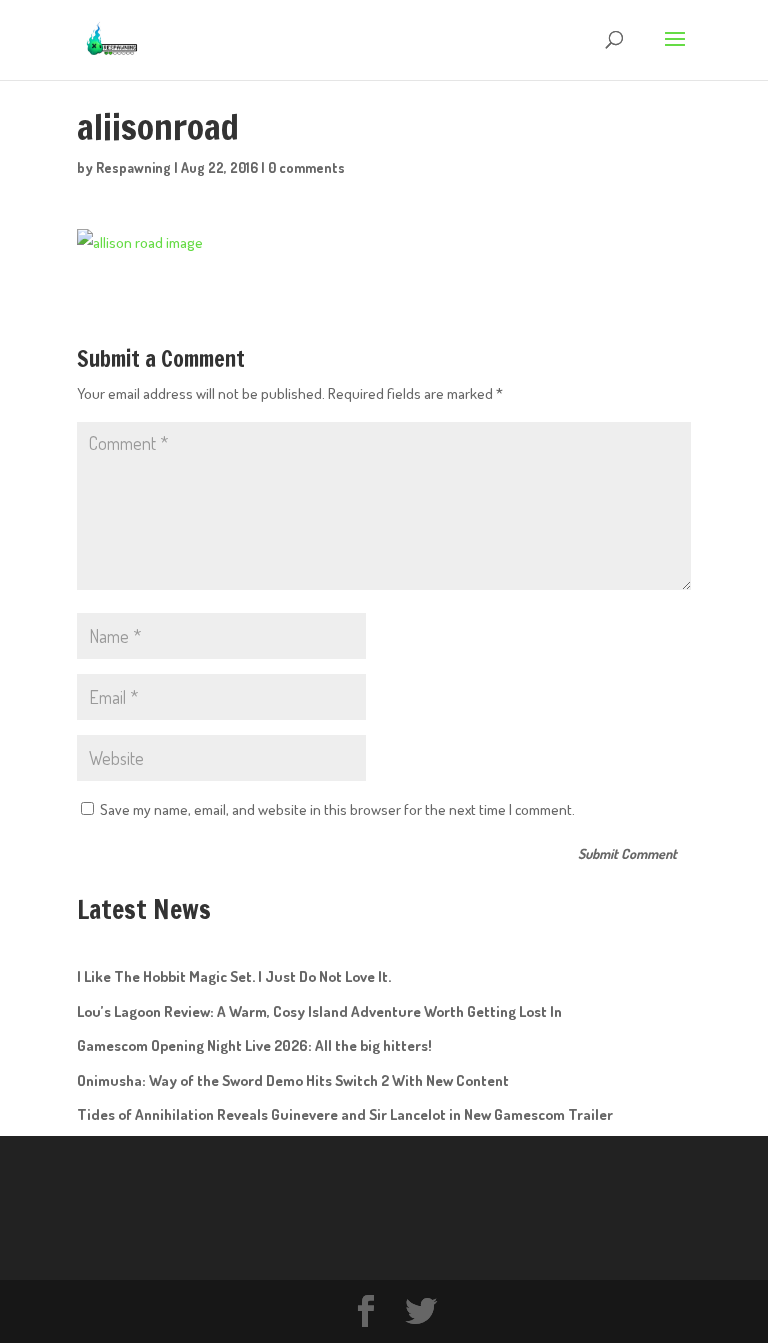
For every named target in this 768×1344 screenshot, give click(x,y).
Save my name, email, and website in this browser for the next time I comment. (337, 809)
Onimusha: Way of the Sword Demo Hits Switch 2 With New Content (293, 1080)
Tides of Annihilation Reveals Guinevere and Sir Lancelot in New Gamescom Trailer (345, 1114)
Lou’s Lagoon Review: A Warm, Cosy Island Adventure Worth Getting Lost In (319, 1011)
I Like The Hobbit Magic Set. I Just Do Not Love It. (234, 976)
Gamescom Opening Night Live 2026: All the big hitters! (254, 1045)
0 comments (306, 167)
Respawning (133, 167)
